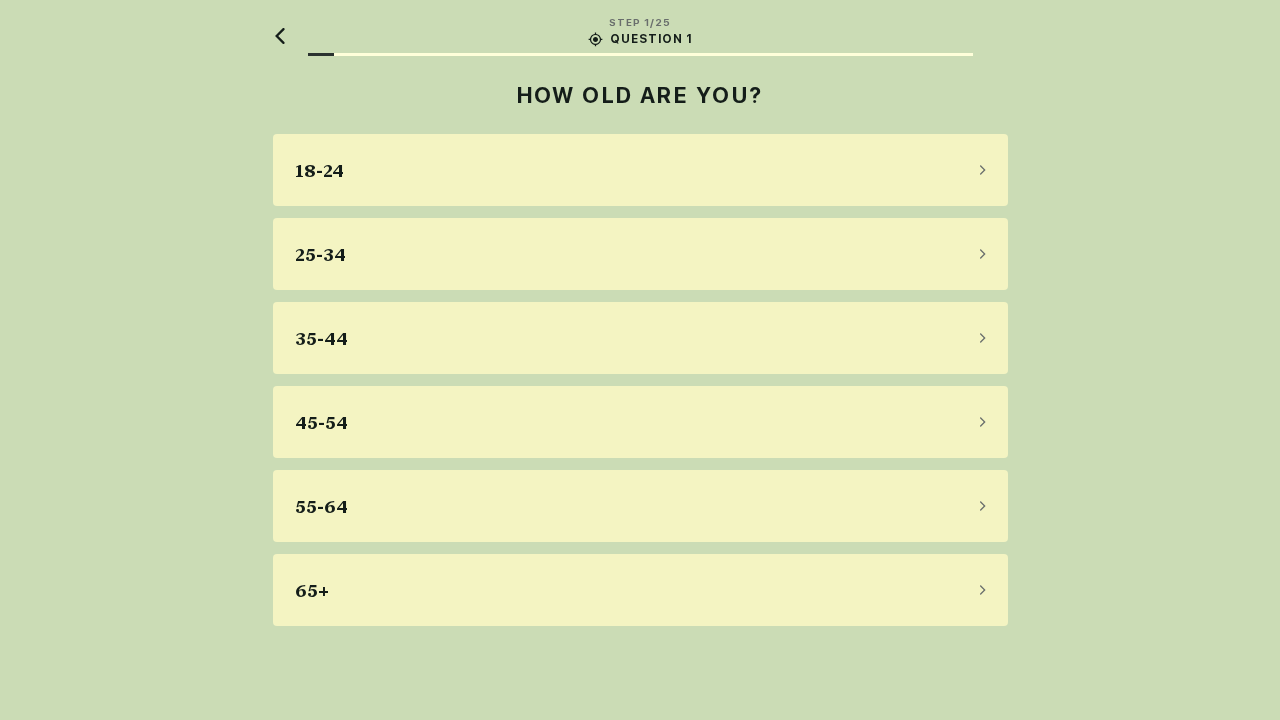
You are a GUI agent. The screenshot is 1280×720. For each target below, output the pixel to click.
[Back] (281, 36)
